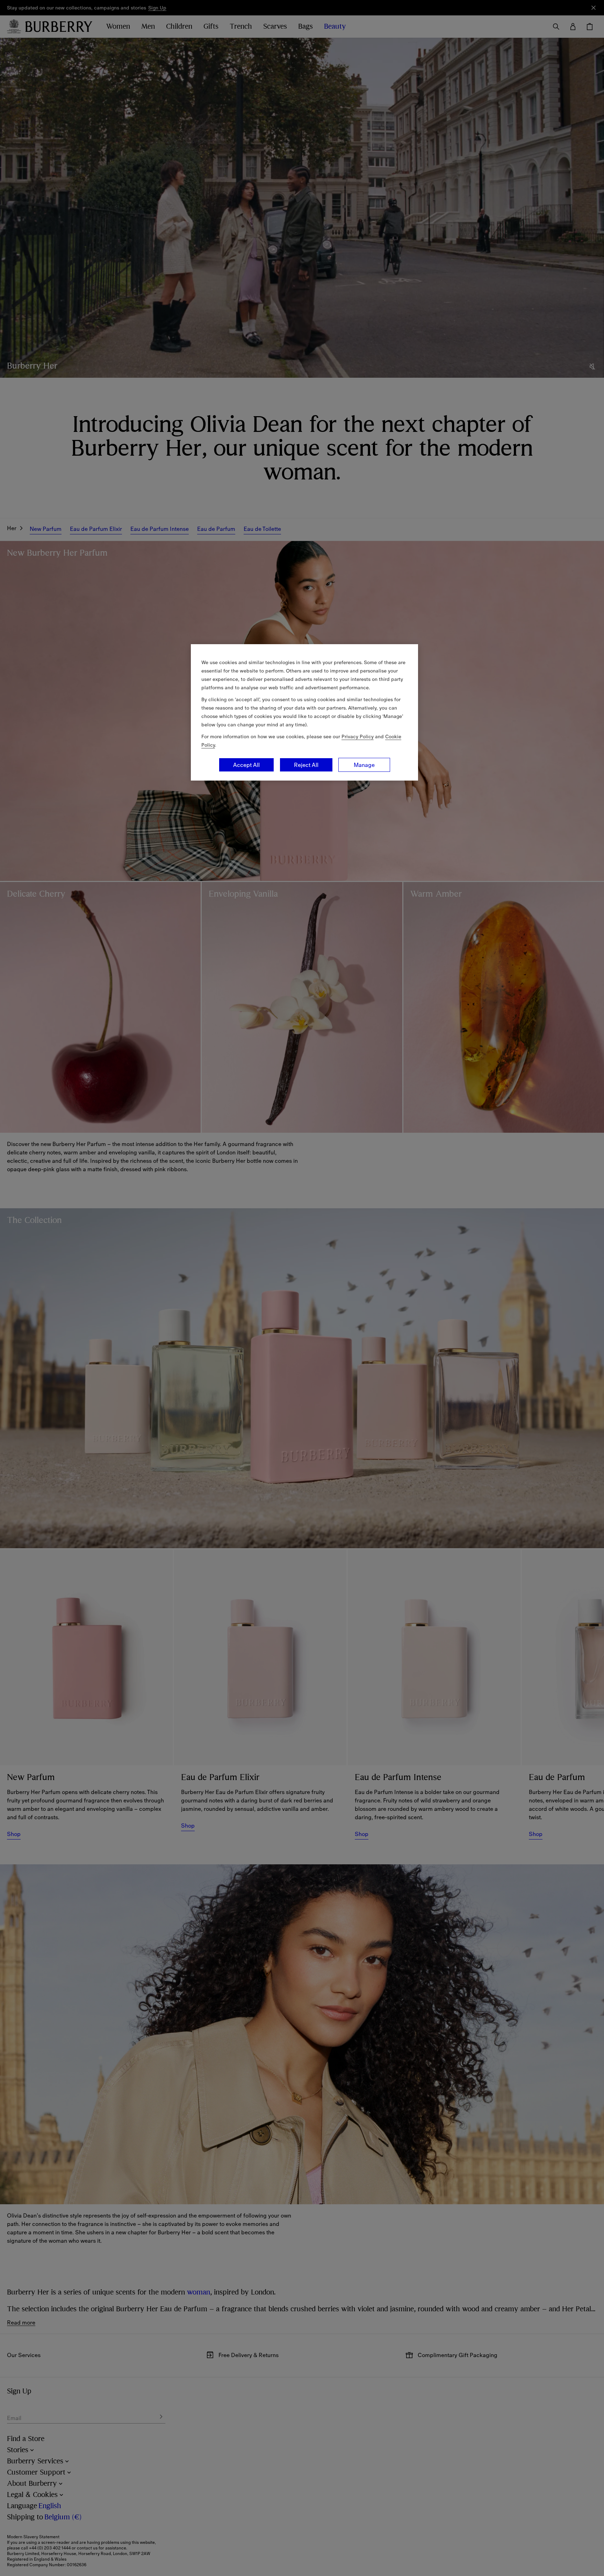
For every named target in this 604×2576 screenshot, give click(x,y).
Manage (364, 765)
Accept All (246, 765)
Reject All (306, 765)
